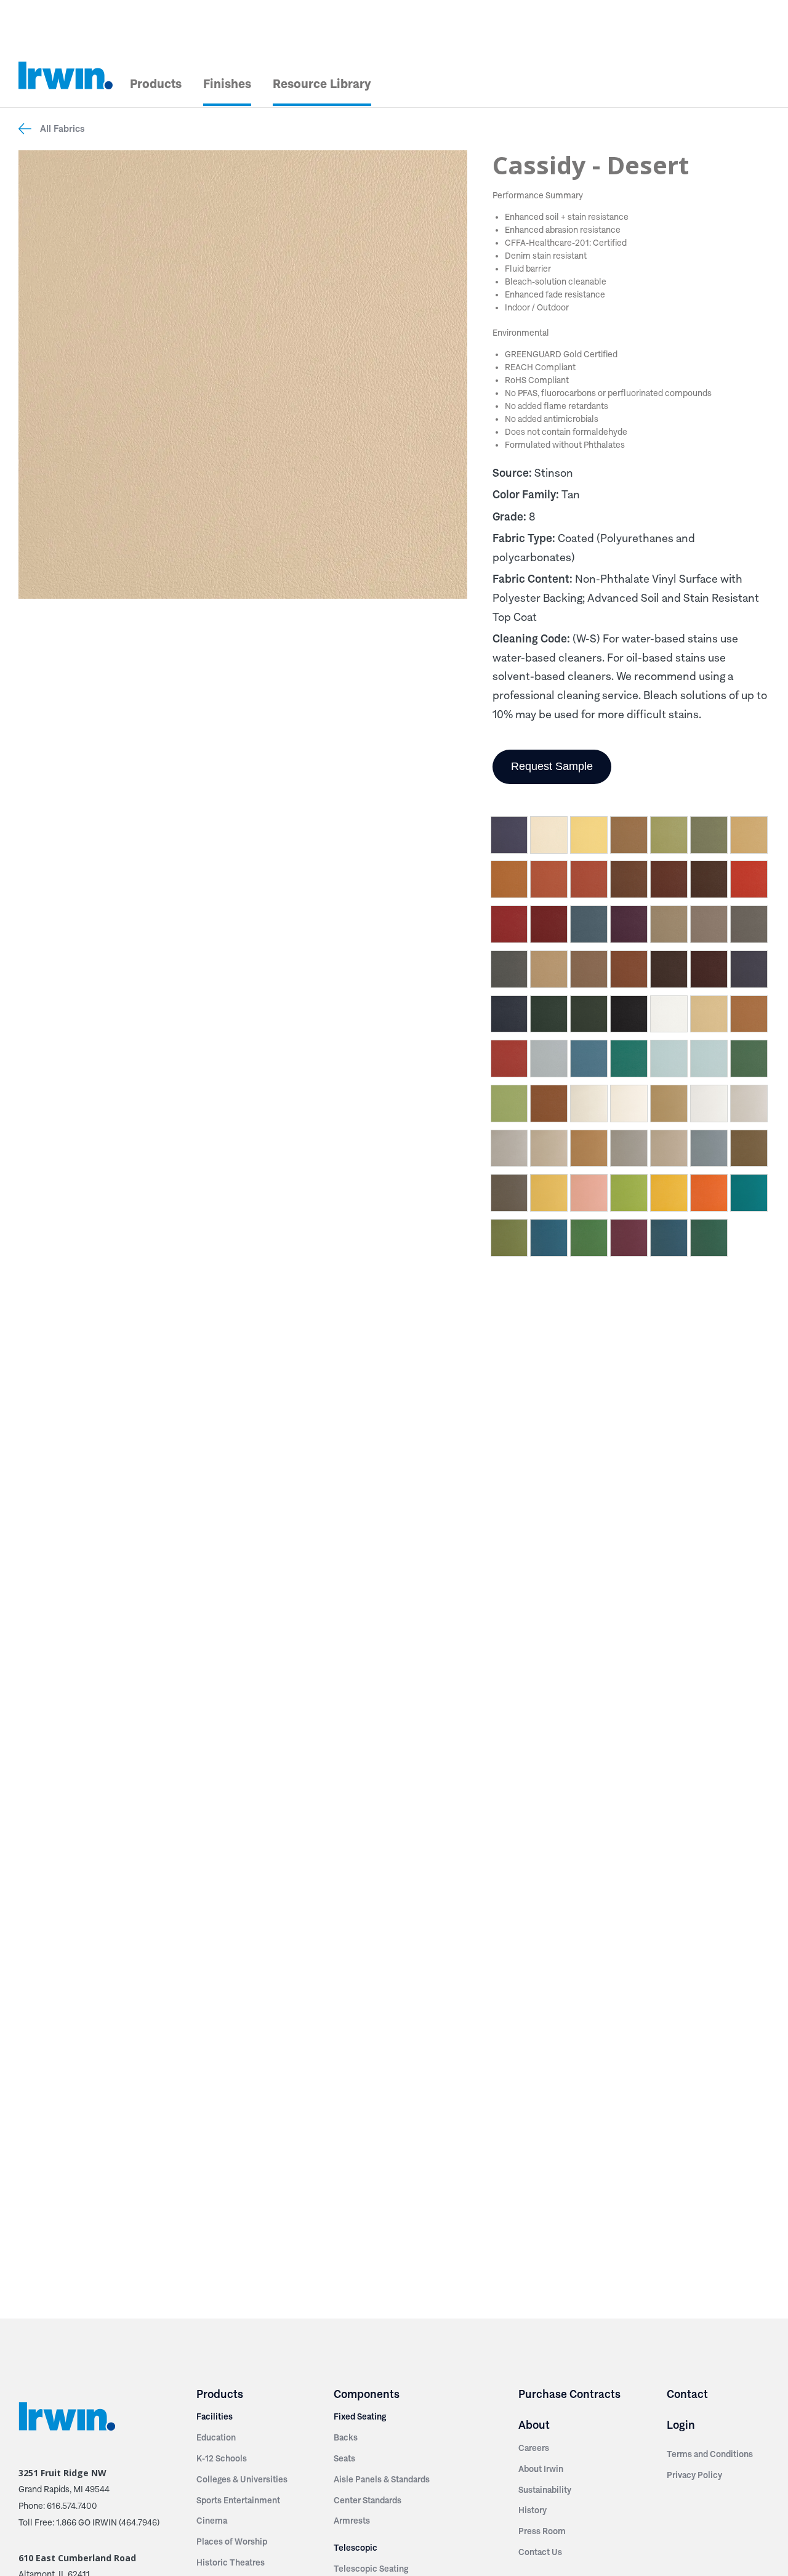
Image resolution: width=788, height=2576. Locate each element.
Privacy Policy (694, 2475)
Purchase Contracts (569, 2394)
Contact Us (540, 2552)
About (534, 2425)
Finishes (227, 84)
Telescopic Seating (371, 2569)
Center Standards (368, 2500)
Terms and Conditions (710, 2454)
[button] (509, 837)
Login (681, 2425)
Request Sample (552, 766)
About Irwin (541, 2469)
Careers (534, 2448)
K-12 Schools (222, 2458)
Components (367, 2394)
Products (156, 84)
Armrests (352, 2521)
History (533, 2510)
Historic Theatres (231, 2562)
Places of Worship (232, 2542)
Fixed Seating (360, 2416)
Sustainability (545, 2490)
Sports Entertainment (238, 2500)
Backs (346, 2437)
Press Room (542, 2531)
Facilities (215, 2416)
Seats (344, 2458)
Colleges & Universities (242, 2479)
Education (216, 2437)
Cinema (212, 2521)
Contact (687, 2394)
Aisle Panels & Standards (382, 2479)
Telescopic (356, 2548)
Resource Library (322, 84)
